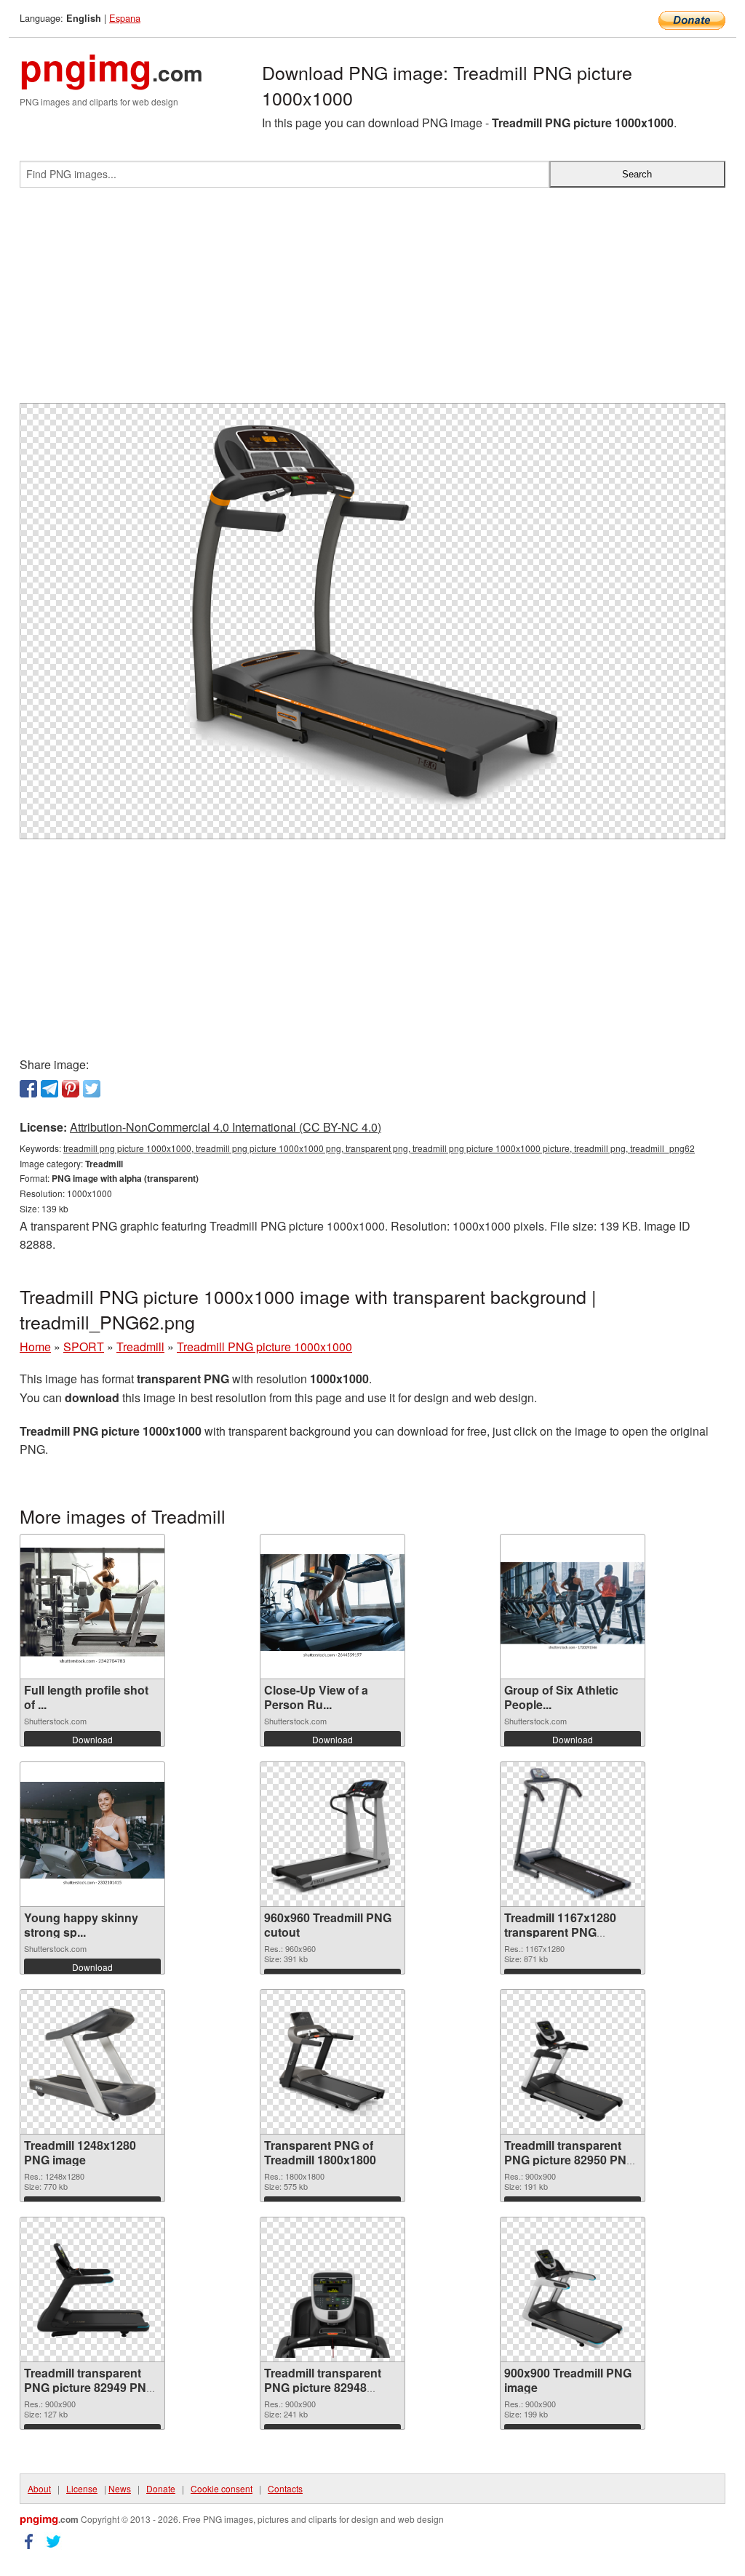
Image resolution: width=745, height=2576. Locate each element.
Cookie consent (222, 2488)
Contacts (285, 2488)
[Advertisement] (372, 301)
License (82, 2488)
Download (92, 1739)
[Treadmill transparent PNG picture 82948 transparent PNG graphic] (332, 2289)
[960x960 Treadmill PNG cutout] (332, 1834)
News (120, 2488)
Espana (125, 18)
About (39, 2488)
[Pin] (71, 1089)
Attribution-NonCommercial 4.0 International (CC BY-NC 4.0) (226, 1127)
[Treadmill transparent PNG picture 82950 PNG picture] (573, 2062)
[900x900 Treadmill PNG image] (573, 2289)
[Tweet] (92, 1089)
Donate (161, 2488)
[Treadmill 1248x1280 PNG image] (92, 2062)
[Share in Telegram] (49, 1089)
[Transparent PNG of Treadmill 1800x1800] (332, 2062)
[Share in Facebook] (28, 1089)
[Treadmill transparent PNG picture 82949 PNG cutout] (92, 2289)
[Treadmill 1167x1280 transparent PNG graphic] (573, 1834)
